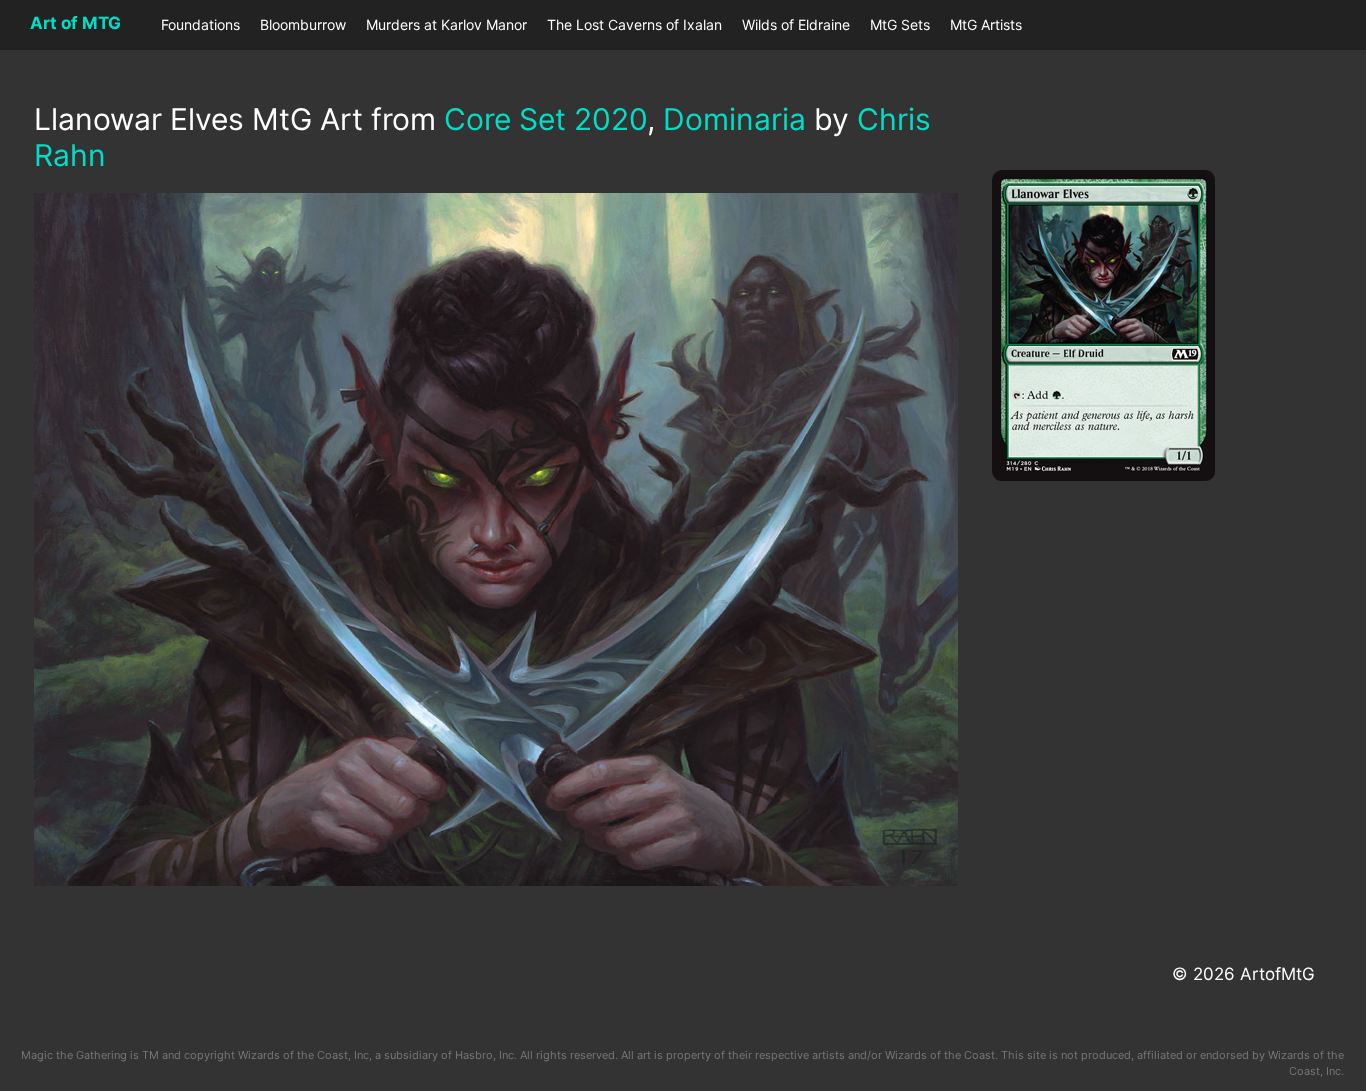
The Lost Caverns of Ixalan (634, 24)
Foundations (200, 24)
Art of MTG (75, 23)
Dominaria (734, 119)
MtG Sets (900, 24)
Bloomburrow (303, 24)
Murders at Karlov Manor (446, 24)
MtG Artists (986, 24)
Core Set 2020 (545, 119)
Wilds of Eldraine (796, 24)
